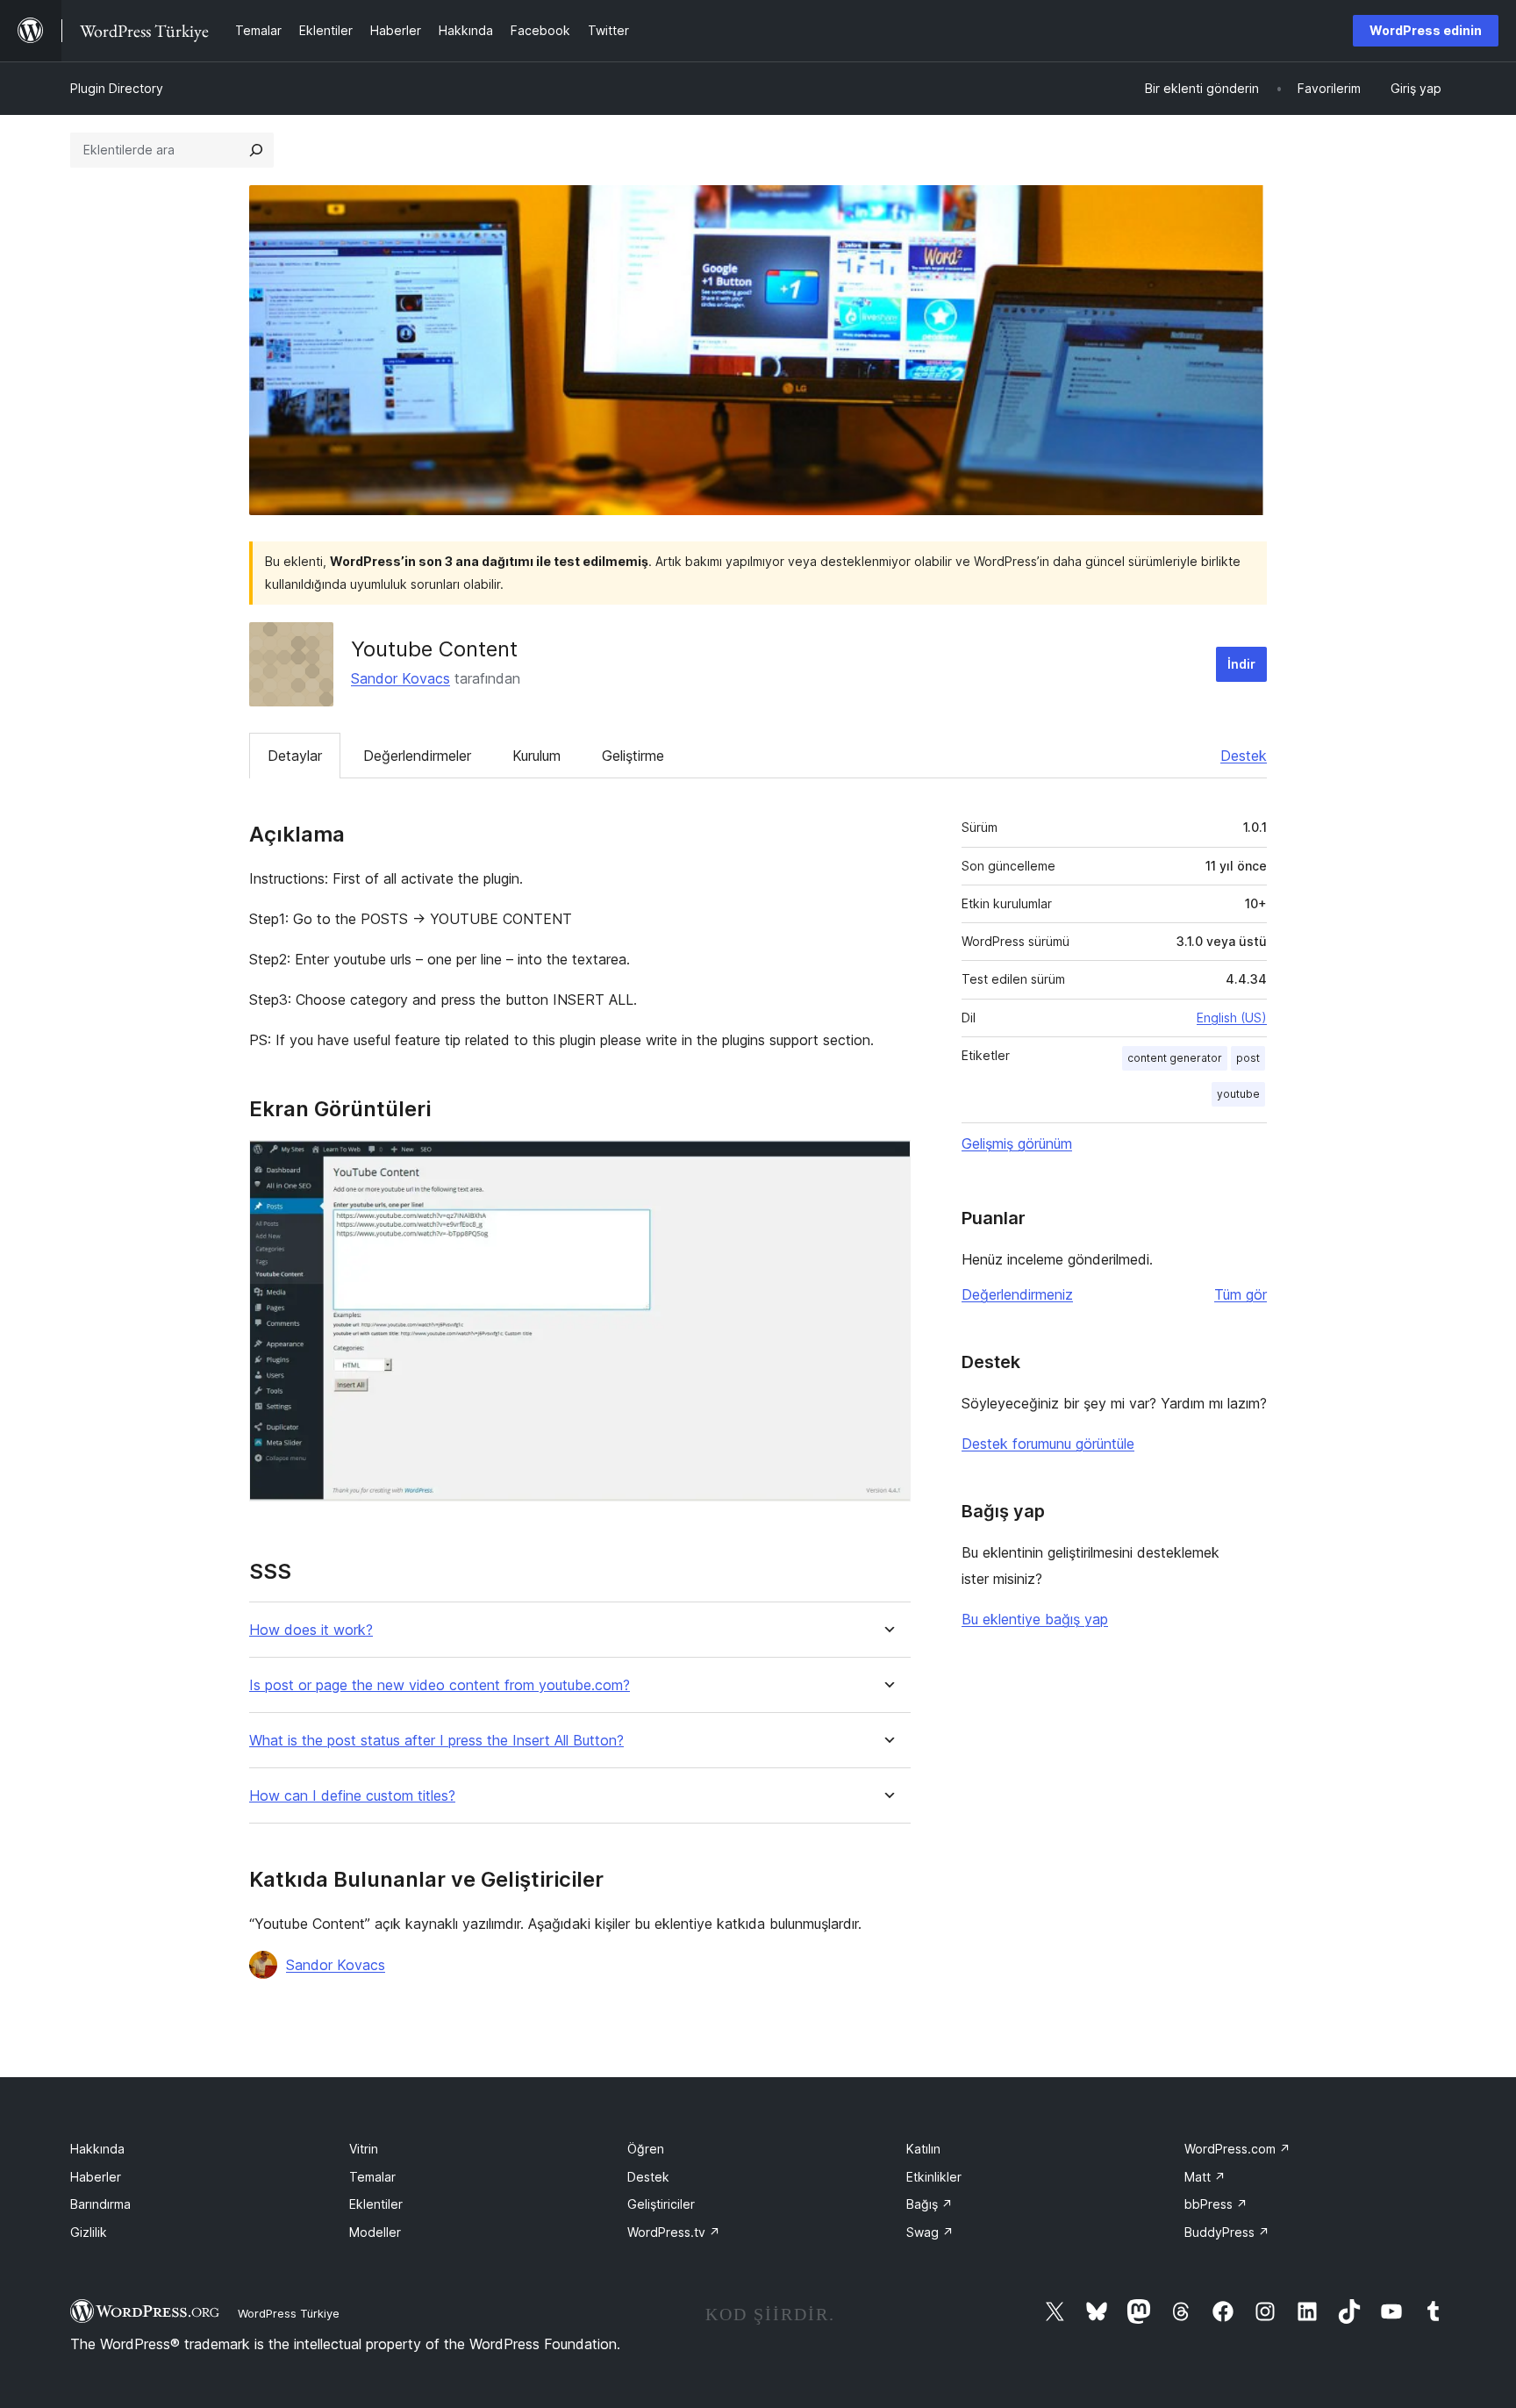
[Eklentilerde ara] (256, 150)
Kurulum (536, 756)
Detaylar (295, 756)
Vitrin (364, 2149)
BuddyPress (1227, 2232)
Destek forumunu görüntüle (1048, 1444)
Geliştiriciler (661, 2204)
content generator (1175, 1058)
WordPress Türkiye (289, 2313)
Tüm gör (1241, 1294)
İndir (1241, 664)
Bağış (930, 2204)
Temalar (372, 2177)
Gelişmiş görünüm (1017, 1143)
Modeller (375, 2232)
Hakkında (97, 2149)
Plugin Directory (117, 88)
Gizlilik (89, 2232)
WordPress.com (1237, 2149)
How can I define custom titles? (352, 1796)
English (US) (1232, 1018)
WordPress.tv (674, 2232)
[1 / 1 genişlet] (887, 1164)
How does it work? (311, 1630)
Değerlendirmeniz (1017, 1294)
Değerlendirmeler (417, 756)
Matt (1205, 2177)
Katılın (923, 2149)
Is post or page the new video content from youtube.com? (440, 1685)
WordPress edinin (1426, 30)
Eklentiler (376, 2204)
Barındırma (100, 2204)
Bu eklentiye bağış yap (1035, 1619)
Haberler (96, 2177)
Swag (930, 2232)
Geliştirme (633, 756)
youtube (1238, 1094)
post (1248, 1058)
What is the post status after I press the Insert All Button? (436, 1741)
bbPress (1216, 2204)
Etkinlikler (934, 2177)
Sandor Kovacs (400, 678)
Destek (1244, 756)
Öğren (646, 2149)
